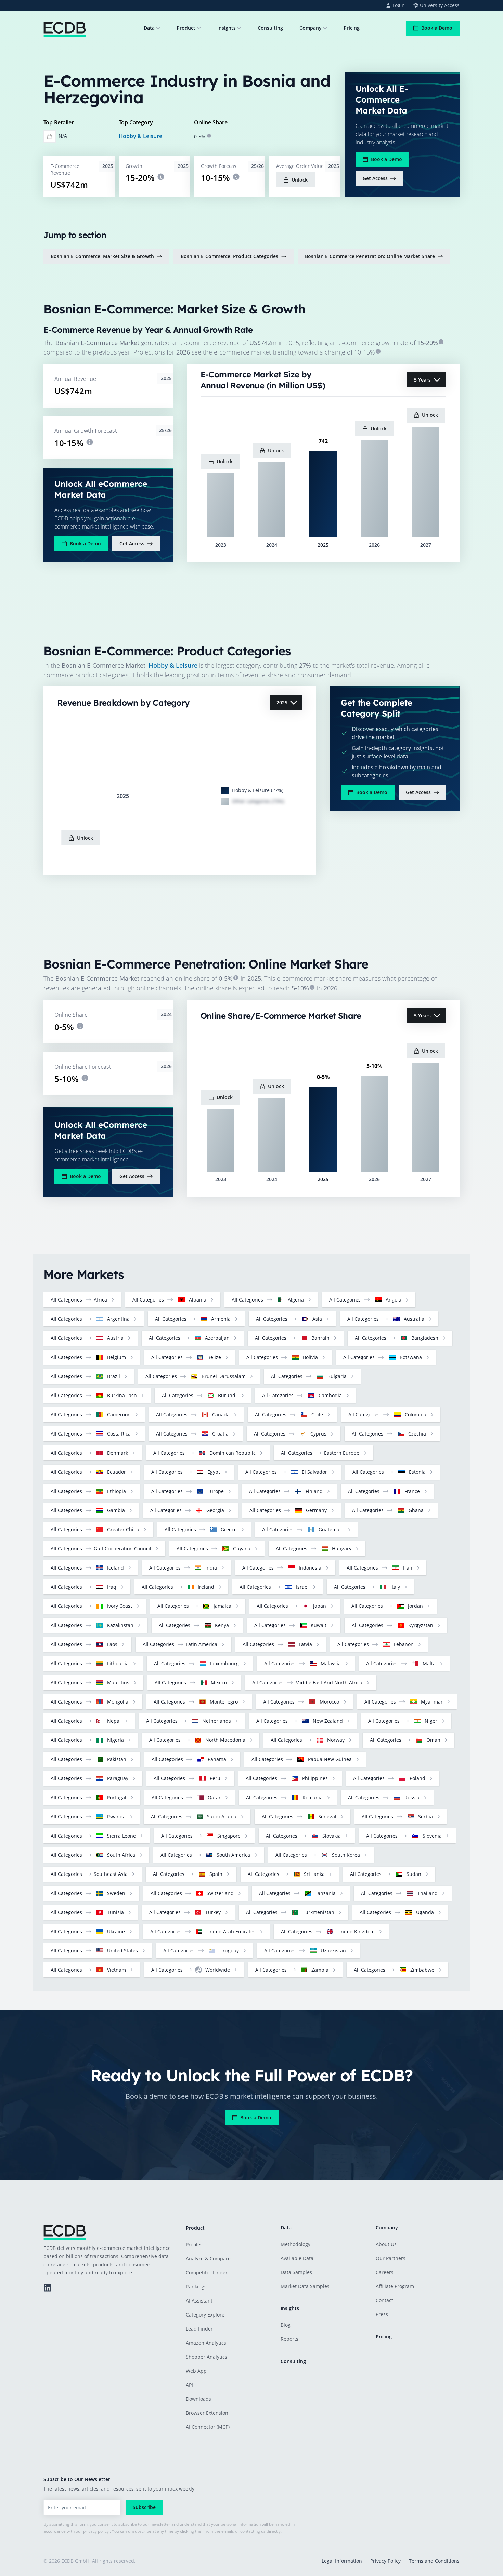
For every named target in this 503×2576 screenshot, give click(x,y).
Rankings (196, 2287)
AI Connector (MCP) (208, 2427)
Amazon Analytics (206, 2343)
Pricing (352, 28)
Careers (385, 2272)
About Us (386, 2244)
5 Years (422, 380)
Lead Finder (199, 2329)
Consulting (270, 28)
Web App (196, 2371)
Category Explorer (206, 2315)
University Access (440, 5)
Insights (227, 28)
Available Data (297, 2258)
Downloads (198, 2399)
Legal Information (342, 2561)
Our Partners (391, 2258)
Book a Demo (437, 28)
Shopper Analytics (207, 2357)
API (189, 2385)
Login (399, 5)
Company (311, 28)
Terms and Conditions (434, 2561)
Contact (384, 2300)
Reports (289, 2339)
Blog (286, 2325)
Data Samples (296, 2272)
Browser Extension (207, 2413)
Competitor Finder (207, 2273)
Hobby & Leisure (140, 136)
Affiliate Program (395, 2286)
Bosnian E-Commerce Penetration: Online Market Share (370, 256)
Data (149, 28)
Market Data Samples (305, 2286)
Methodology (295, 2244)
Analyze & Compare (208, 2259)
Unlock (300, 180)
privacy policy (96, 2531)
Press (382, 2314)
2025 (282, 702)
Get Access (375, 178)
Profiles (194, 2245)
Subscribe (144, 2507)
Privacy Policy (385, 2561)
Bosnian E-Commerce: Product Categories (229, 256)
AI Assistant (199, 2301)
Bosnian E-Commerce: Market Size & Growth (102, 256)
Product (186, 28)
